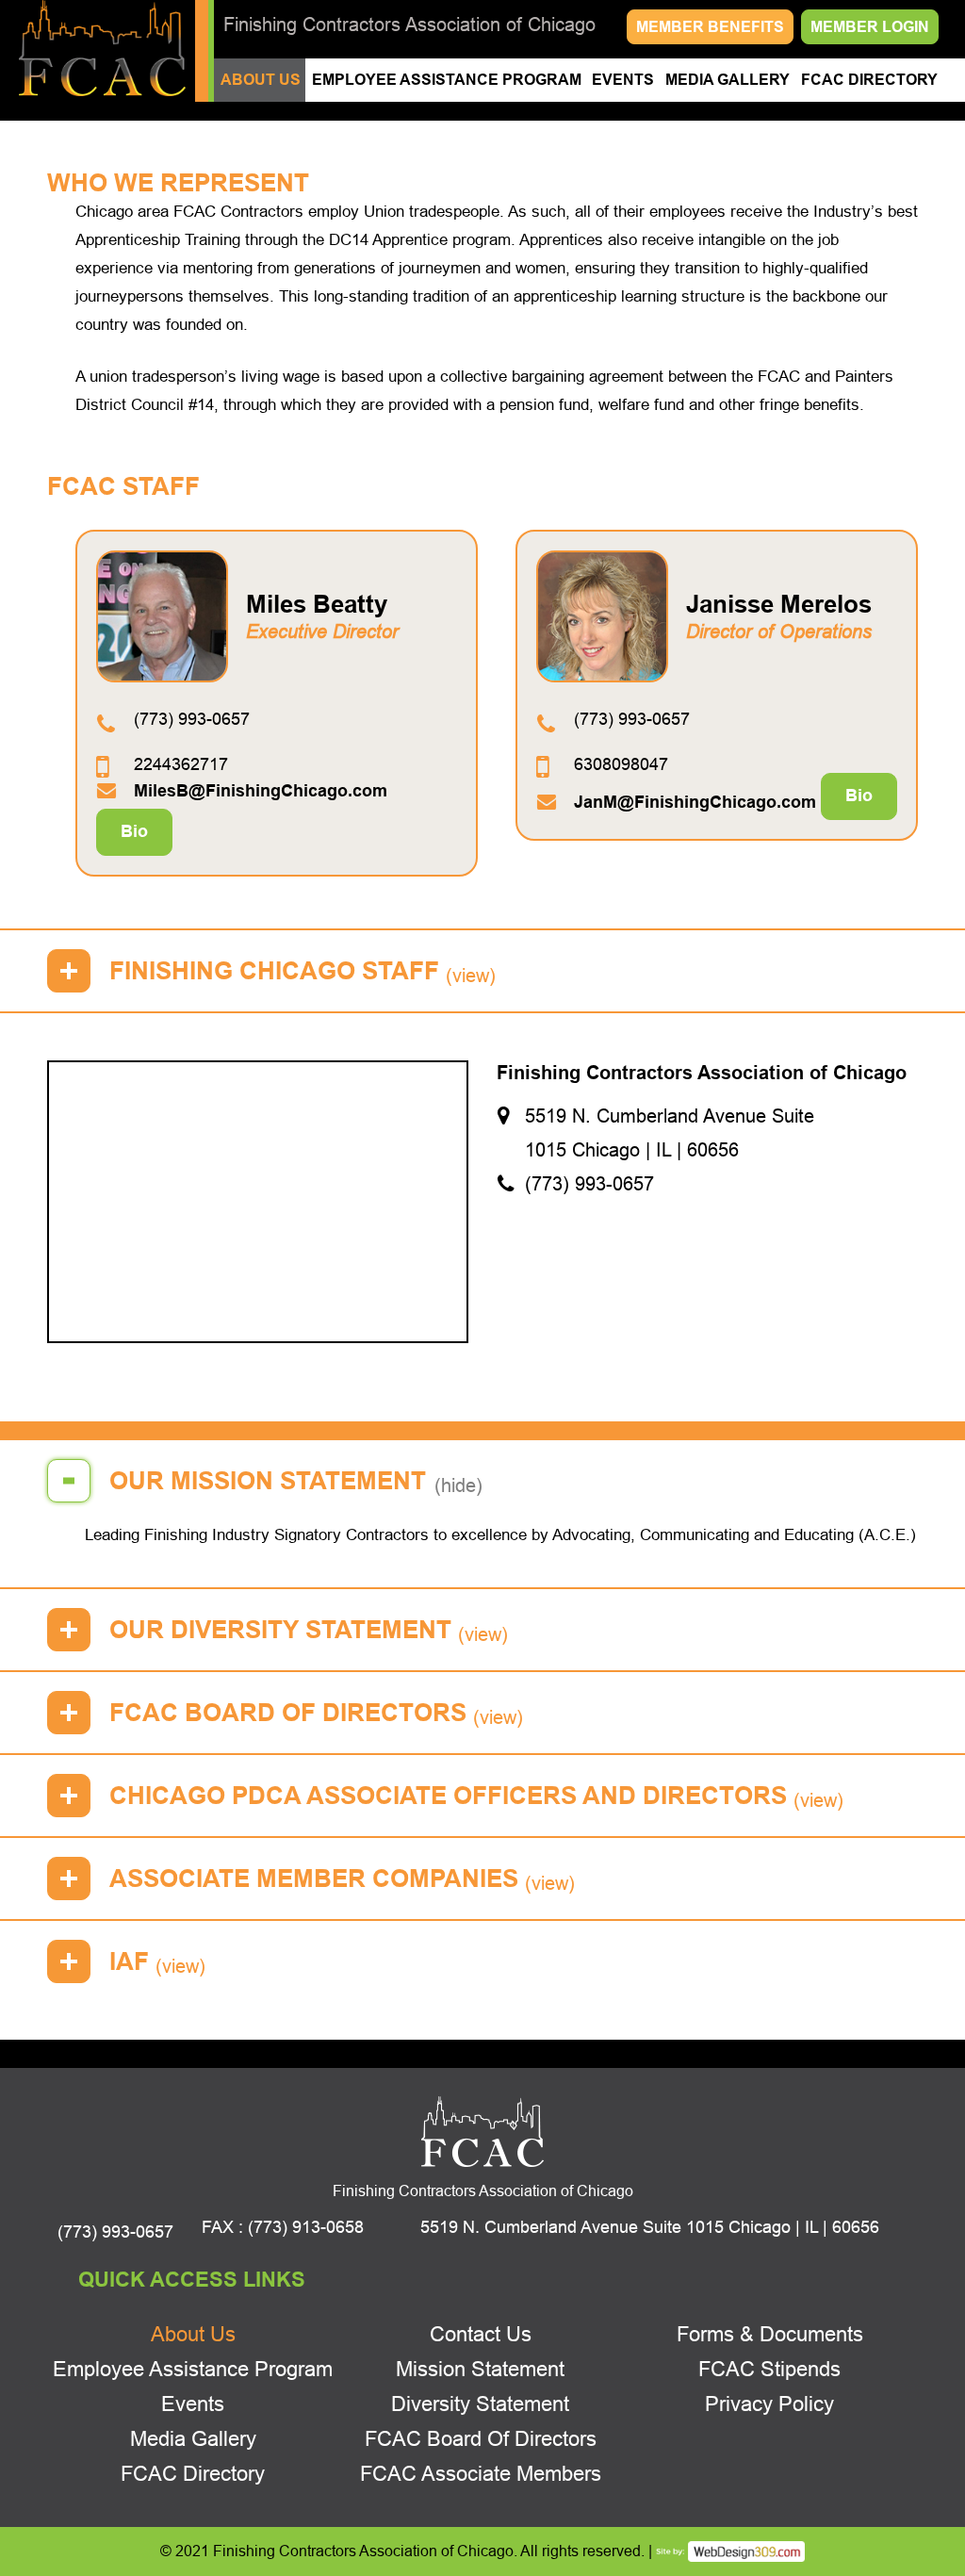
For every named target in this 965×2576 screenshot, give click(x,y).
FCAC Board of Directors (481, 2439)
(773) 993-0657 (192, 719)
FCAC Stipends (769, 2369)
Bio (134, 831)
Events (623, 80)
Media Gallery (728, 80)
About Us (261, 80)
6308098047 (621, 764)
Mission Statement (480, 2369)
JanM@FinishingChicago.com (695, 802)
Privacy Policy (769, 2404)
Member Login (870, 27)
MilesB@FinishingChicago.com (261, 791)
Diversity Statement (480, 2404)
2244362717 (181, 764)
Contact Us (481, 2334)
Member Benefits (710, 27)
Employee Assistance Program (447, 80)
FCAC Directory (869, 80)
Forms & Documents (770, 2334)
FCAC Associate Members (481, 2474)
